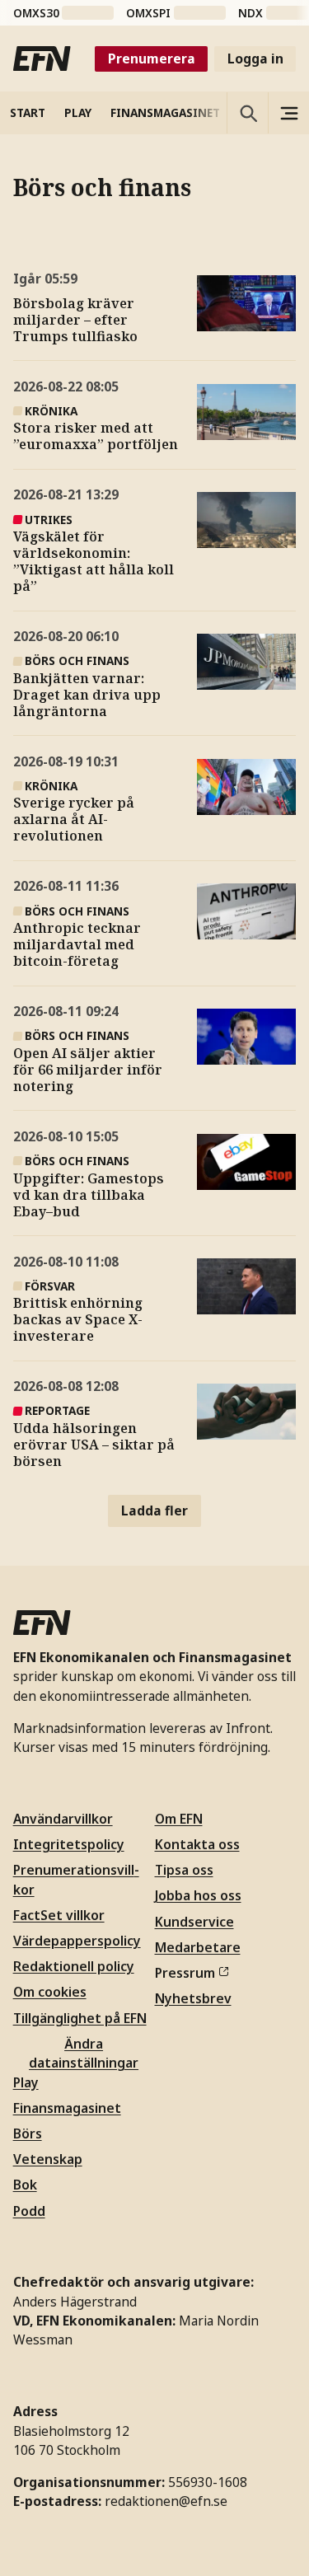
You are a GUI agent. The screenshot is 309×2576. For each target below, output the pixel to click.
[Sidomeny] (288, 113)
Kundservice (194, 1922)
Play (26, 2082)
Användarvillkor (63, 1819)
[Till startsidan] (42, 59)
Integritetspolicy (69, 1844)
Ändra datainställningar (84, 2053)
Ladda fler (154, 1510)
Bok (25, 2185)
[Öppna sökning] (247, 113)
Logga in (255, 59)
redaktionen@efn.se (166, 2501)
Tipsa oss (184, 1870)
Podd (29, 2211)
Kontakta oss (197, 1844)
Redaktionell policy (74, 1966)
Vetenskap (48, 2159)
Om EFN (179, 1819)
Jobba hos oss (198, 1895)
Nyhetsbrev (193, 1998)
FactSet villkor (59, 1915)
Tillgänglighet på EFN (80, 2018)
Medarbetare (198, 1947)
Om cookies (50, 1992)
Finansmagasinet (67, 2108)
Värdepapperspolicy (77, 1941)
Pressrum (185, 1973)
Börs (28, 2133)
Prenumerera (152, 59)
